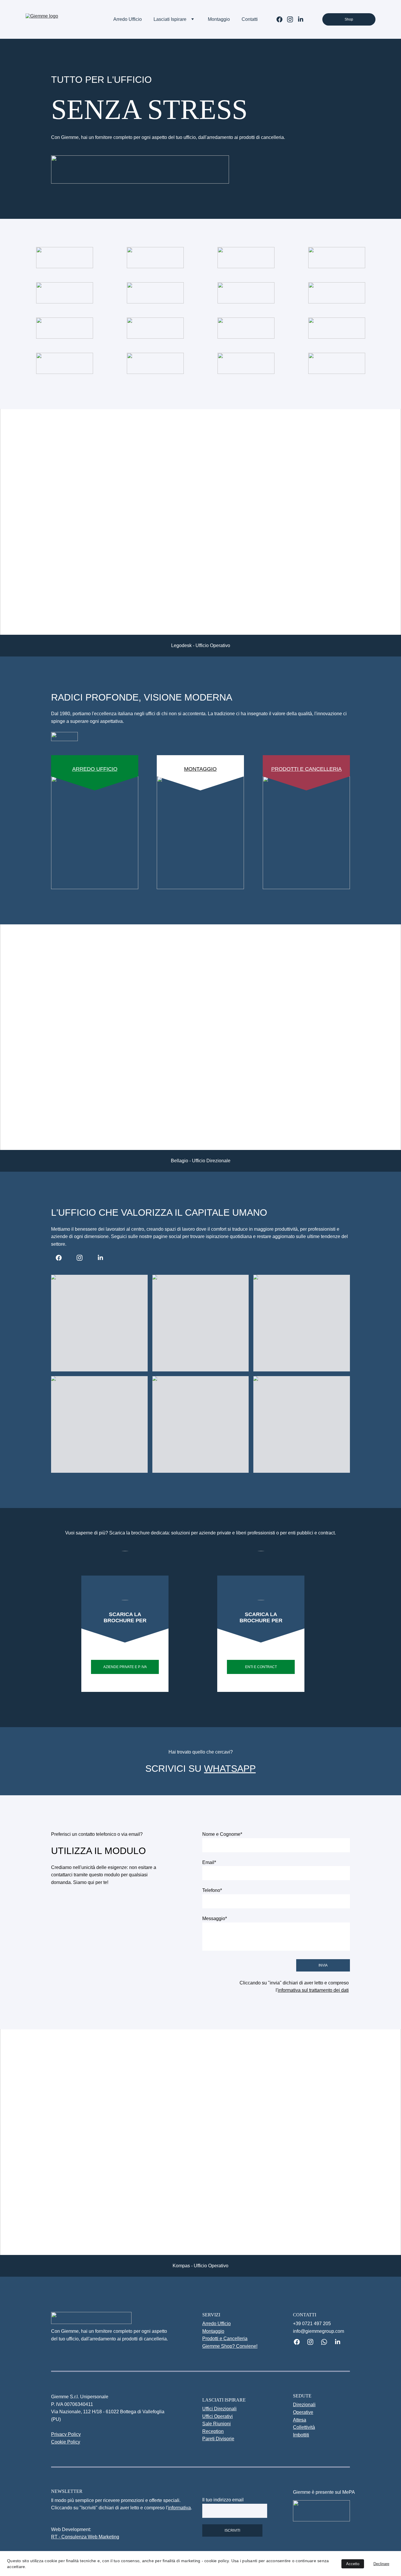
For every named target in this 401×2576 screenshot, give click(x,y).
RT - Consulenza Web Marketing (85, 2537)
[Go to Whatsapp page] (327, 2342)
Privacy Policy (66, 2434)
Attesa (300, 2420)
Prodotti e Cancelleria (225, 2339)
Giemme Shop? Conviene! (230, 2346)
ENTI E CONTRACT (261, 1667)
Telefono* (212, 1890)
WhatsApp (230, 1769)
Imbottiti (301, 2435)
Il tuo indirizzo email (223, 2500)
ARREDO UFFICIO (95, 769)
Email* (209, 1862)
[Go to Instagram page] (292, 19)
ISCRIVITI (232, 2530)
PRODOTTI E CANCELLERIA (306, 769)
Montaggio (219, 19)
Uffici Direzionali (219, 2409)
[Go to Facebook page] (282, 19)
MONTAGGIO (200, 769)
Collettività (304, 2427)
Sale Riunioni (216, 2424)
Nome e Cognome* (222, 1834)
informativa (179, 2508)
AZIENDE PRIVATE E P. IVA (125, 1667)
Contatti (250, 19)
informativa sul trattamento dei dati (313, 1990)
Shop (349, 19)
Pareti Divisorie (218, 2439)
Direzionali (304, 2405)
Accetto (353, 2564)
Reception (213, 2431)
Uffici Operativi (218, 2416)
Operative (303, 2412)
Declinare (381, 2564)
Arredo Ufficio (128, 19)
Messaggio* (215, 1918)
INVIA (323, 1965)
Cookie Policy (66, 2442)
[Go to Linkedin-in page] (301, 19)
